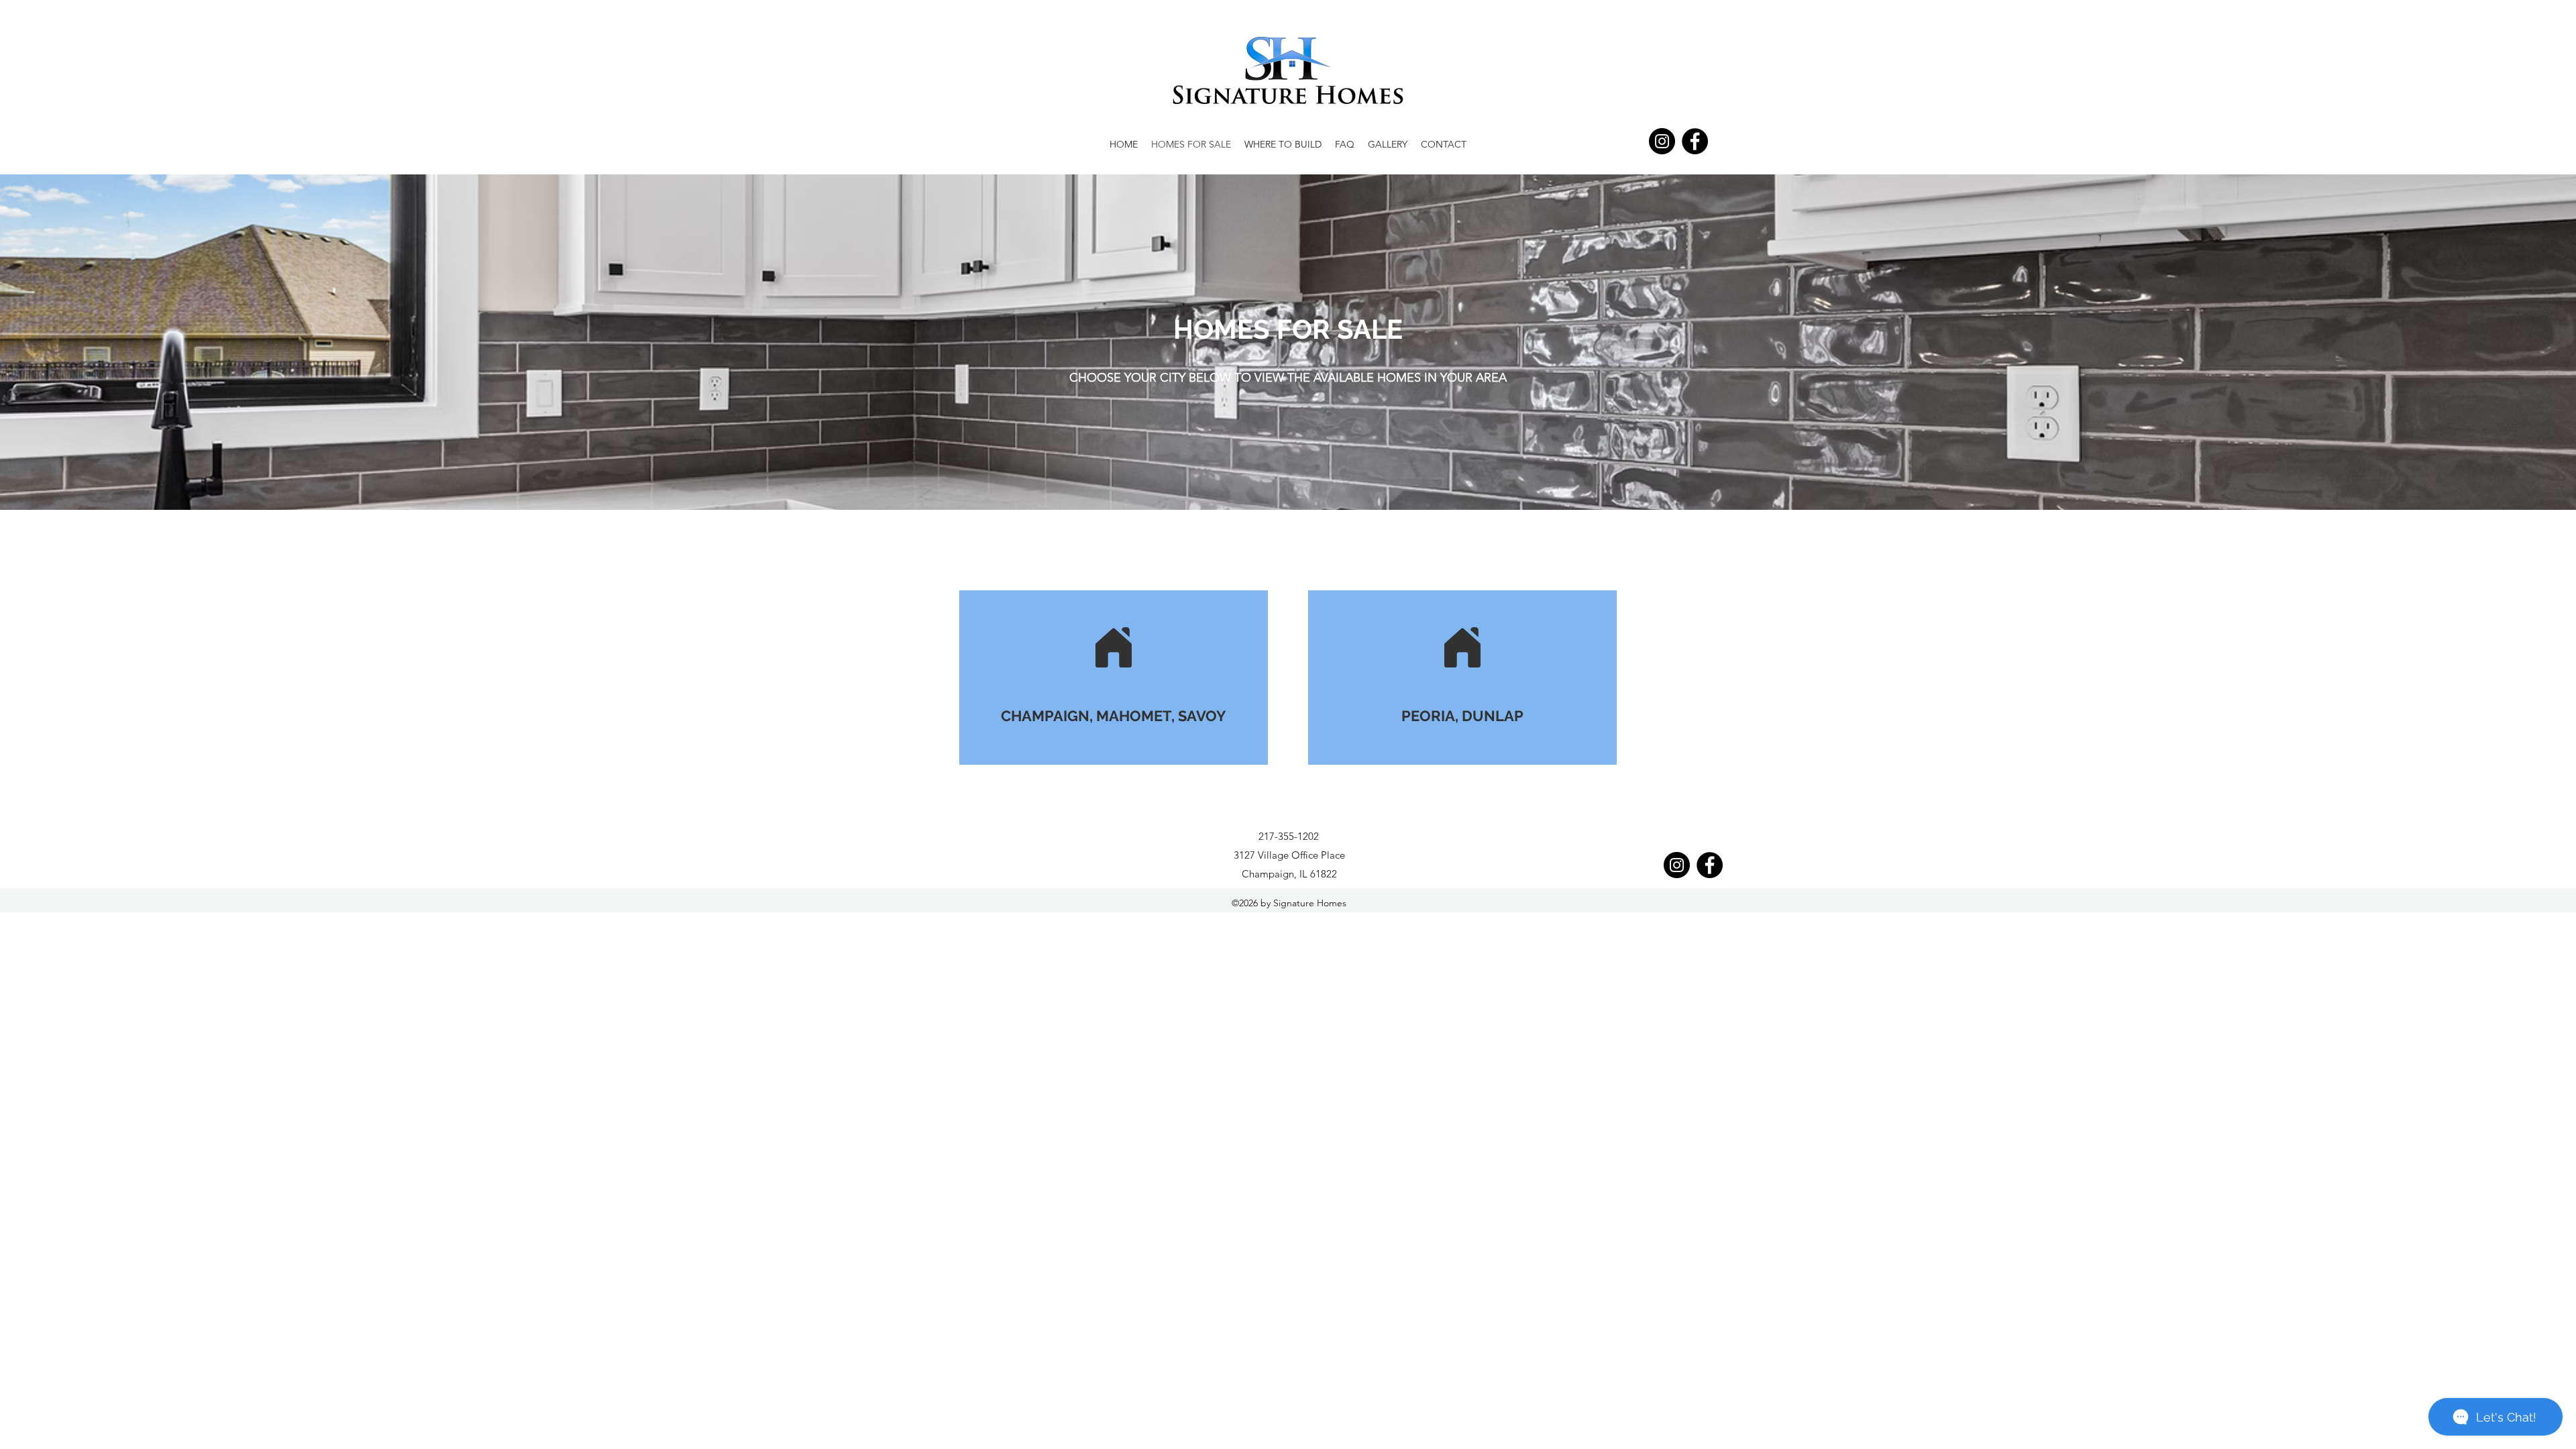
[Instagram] (1662, 141)
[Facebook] (1695, 141)
